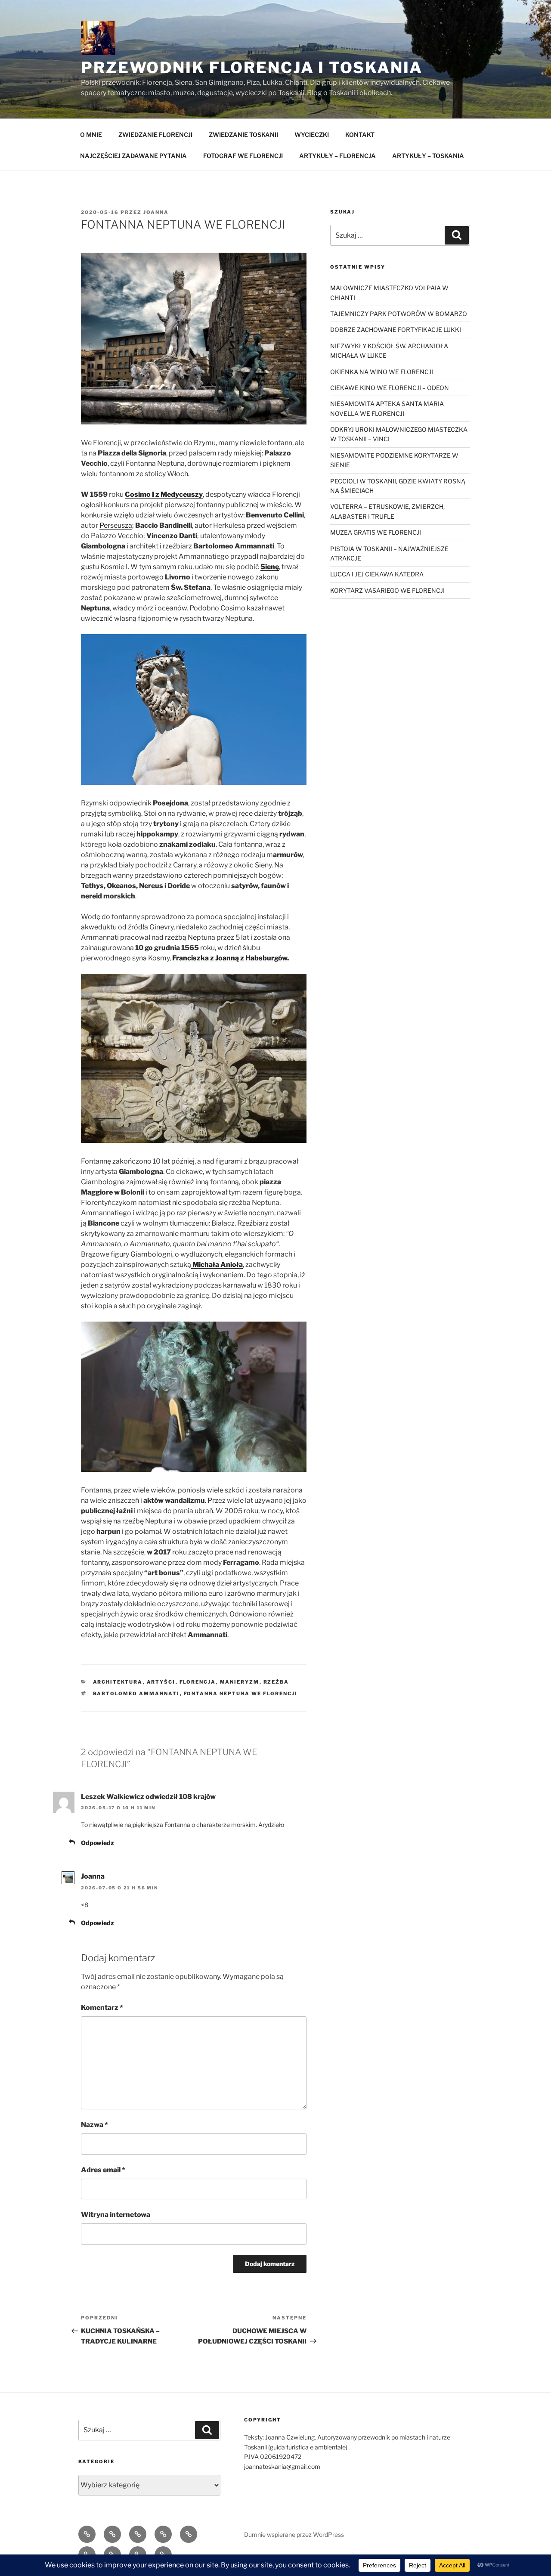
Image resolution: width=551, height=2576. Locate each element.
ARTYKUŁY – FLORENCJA (337, 156)
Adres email (103, 2170)
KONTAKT (360, 135)
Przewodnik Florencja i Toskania (252, 68)
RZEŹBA (276, 1682)
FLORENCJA (198, 1682)
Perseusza (116, 525)
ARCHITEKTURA (118, 1682)
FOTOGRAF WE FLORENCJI (243, 156)
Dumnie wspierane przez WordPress (294, 2534)
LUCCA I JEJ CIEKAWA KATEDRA (377, 574)
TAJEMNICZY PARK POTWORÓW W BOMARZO (399, 314)
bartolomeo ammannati (136, 1694)
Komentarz (102, 2008)
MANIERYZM (240, 1682)
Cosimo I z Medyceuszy (164, 494)
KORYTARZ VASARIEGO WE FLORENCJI (387, 590)
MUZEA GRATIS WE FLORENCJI (376, 532)
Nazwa (94, 2125)
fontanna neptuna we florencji (241, 1694)
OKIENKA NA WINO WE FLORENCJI (382, 372)
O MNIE (91, 135)
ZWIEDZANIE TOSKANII (243, 135)
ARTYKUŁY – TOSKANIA (428, 156)
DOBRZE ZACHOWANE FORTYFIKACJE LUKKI (396, 330)
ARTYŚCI (161, 1682)
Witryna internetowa (116, 2215)
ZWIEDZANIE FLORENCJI (155, 135)
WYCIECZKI (312, 135)
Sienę (270, 567)
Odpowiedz (97, 1843)
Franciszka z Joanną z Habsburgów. (231, 958)
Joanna (156, 212)
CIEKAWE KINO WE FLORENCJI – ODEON (390, 388)
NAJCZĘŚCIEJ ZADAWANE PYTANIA (133, 156)
